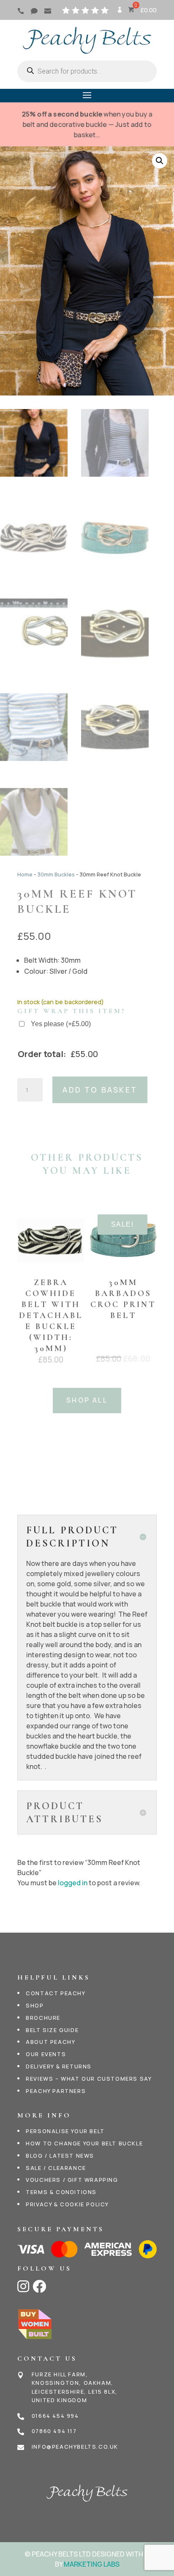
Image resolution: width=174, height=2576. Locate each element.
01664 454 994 (55, 2416)
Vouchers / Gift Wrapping (72, 2180)
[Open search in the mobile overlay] (87, 71)
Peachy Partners (56, 2091)
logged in (73, 1883)
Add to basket (100, 1090)
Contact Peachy (56, 1993)
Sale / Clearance (56, 2168)
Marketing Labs (92, 2564)
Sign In (119, 13)
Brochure (43, 2018)
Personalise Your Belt (65, 2131)
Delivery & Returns (59, 2066)
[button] (160, 161)
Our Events (46, 2054)
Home (25, 874)
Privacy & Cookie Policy (67, 2204)
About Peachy (50, 2042)
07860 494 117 (54, 2431)
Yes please (61, 1024)
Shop (35, 2005)
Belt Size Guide (52, 2030)
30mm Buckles (56, 874)
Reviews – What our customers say (89, 2079)
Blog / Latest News (60, 2156)
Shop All (87, 1400)
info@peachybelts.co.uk (75, 2447)
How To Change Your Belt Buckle (84, 2143)
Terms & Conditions (61, 2192)
